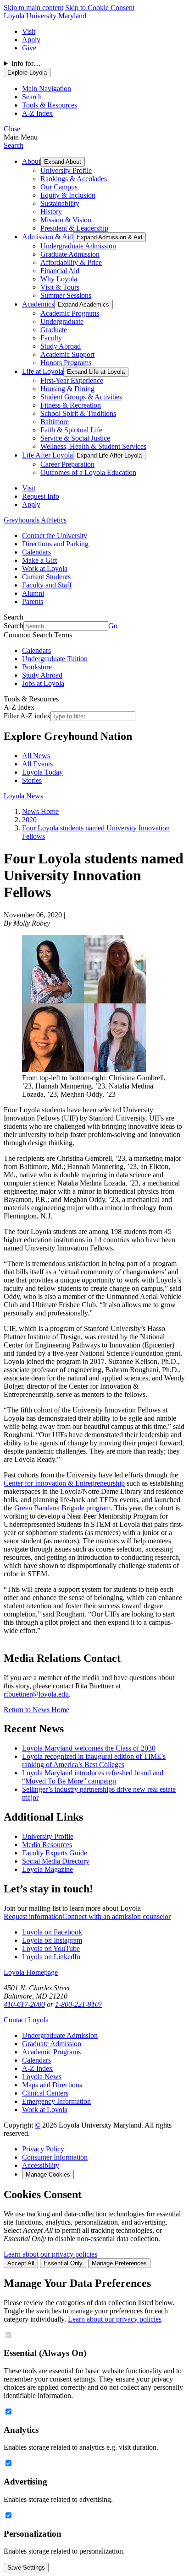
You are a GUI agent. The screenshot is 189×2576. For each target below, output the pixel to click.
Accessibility (41, 2165)
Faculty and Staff (47, 585)
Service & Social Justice (75, 438)
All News (36, 756)
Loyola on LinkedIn (51, 1957)
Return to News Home (36, 1710)
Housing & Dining (67, 389)
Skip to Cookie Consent (100, 8)
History (51, 212)
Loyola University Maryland (45, 16)
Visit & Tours (60, 287)
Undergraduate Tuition (55, 659)
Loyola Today (42, 772)
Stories (32, 780)
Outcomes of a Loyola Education (88, 472)
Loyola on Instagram (52, 1940)
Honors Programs (66, 363)
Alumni (33, 593)
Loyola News (23, 796)
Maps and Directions (52, 2085)
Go (113, 626)
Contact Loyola (26, 2020)
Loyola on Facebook (52, 1932)
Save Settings (26, 2568)
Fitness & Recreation (71, 405)
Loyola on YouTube (51, 1948)
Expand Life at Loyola (96, 372)
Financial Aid (60, 271)
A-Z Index (37, 2068)
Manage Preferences (119, 2263)
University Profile (66, 170)
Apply (31, 40)
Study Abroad (61, 346)
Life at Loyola (43, 371)
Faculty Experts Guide (55, 1853)
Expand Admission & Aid (109, 237)
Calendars (36, 552)
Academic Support (67, 354)
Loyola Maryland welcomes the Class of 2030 (89, 1748)
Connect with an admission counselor (117, 1916)
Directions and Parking (55, 544)
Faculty (51, 338)
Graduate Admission (70, 254)
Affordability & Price (71, 262)
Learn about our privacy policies (50, 2254)
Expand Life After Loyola (109, 455)
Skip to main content (33, 8)
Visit (29, 31)
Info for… (26, 63)
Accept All (21, 2263)
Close (12, 129)
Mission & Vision (66, 220)
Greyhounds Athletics (35, 520)
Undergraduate (62, 321)
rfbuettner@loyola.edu (36, 1694)
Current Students (46, 577)
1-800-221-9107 (79, 2004)
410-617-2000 (24, 2004)
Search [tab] (32, 97)
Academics (38, 304)
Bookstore (37, 667)
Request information (33, 1916)
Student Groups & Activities (81, 397)
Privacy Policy (43, 2149)
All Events (37, 764)
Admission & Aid (47, 237)
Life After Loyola (47, 455)
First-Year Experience (72, 380)
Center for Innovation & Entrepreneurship (64, 1483)
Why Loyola (59, 279)
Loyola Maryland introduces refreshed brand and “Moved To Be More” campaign (93, 1777)
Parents (33, 601)
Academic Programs (70, 313)
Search (14, 145)
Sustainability (60, 203)
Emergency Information (56, 2101)
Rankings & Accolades (74, 179)
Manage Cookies (48, 2175)
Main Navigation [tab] (47, 89)
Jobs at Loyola (43, 683)
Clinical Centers (45, 2093)
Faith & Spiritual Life (71, 430)
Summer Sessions (66, 295)
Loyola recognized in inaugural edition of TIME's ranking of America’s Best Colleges (94, 1760)
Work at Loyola (45, 569)
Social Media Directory (56, 1861)
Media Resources (47, 1845)
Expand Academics (83, 304)
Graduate (54, 330)
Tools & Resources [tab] (50, 105)
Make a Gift (39, 560)
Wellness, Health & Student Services (93, 446)
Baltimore (55, 422)
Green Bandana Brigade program (62, 1508)
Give (29, 48)
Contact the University (55, 536)
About (31, 161)
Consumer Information (55, 2157)
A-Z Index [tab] (37, 113)
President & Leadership (74, 228)
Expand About (63, 162)
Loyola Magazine (47, 1869)
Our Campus (59, 187)
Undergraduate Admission (78, 246)
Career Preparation (67, 464)
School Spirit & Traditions (78, 413)
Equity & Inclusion (68, 195)
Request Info (41, 496)
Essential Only (63, 2263)
